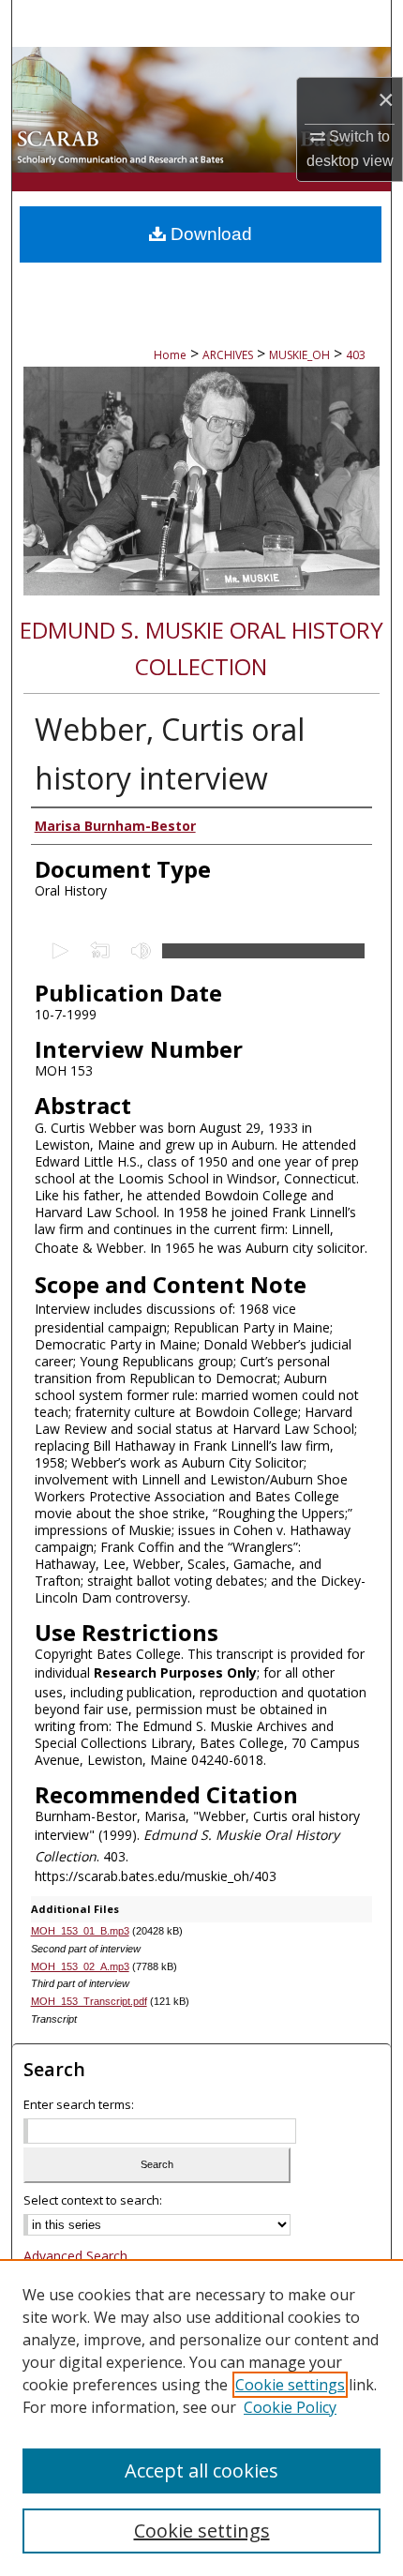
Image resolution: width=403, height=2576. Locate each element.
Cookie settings (290, 2385)
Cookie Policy (290, 2407)
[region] (201, 2418)
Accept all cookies (201, 2471)
